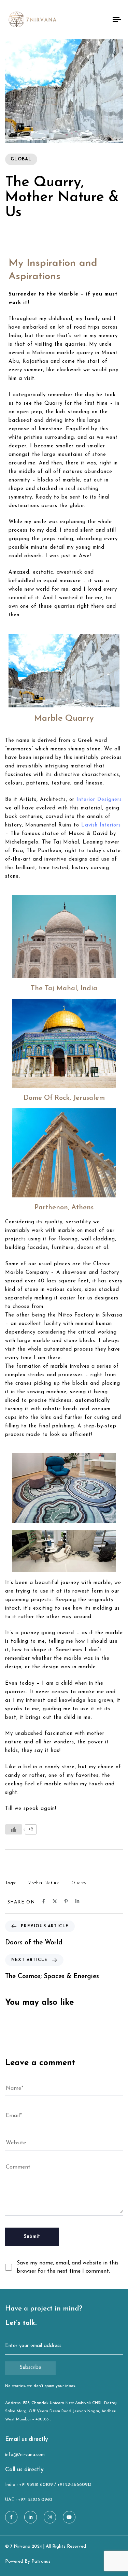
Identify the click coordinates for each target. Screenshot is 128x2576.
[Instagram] (50, 2517)
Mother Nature (43, 1883)
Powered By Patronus (28, 2561)
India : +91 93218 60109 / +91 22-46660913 (48, 2485)
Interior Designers (99, 800)
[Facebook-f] (11, 2517)
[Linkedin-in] (30, 2517)
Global (21, 159)
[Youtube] (69, 2517)
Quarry (79, 1883)
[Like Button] (14, 1829)
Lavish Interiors (101, 825)
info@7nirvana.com (25, 2455)
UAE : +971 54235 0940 (29, 2500)
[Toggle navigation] (102, 19)
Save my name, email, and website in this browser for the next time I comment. (68, 2267)
